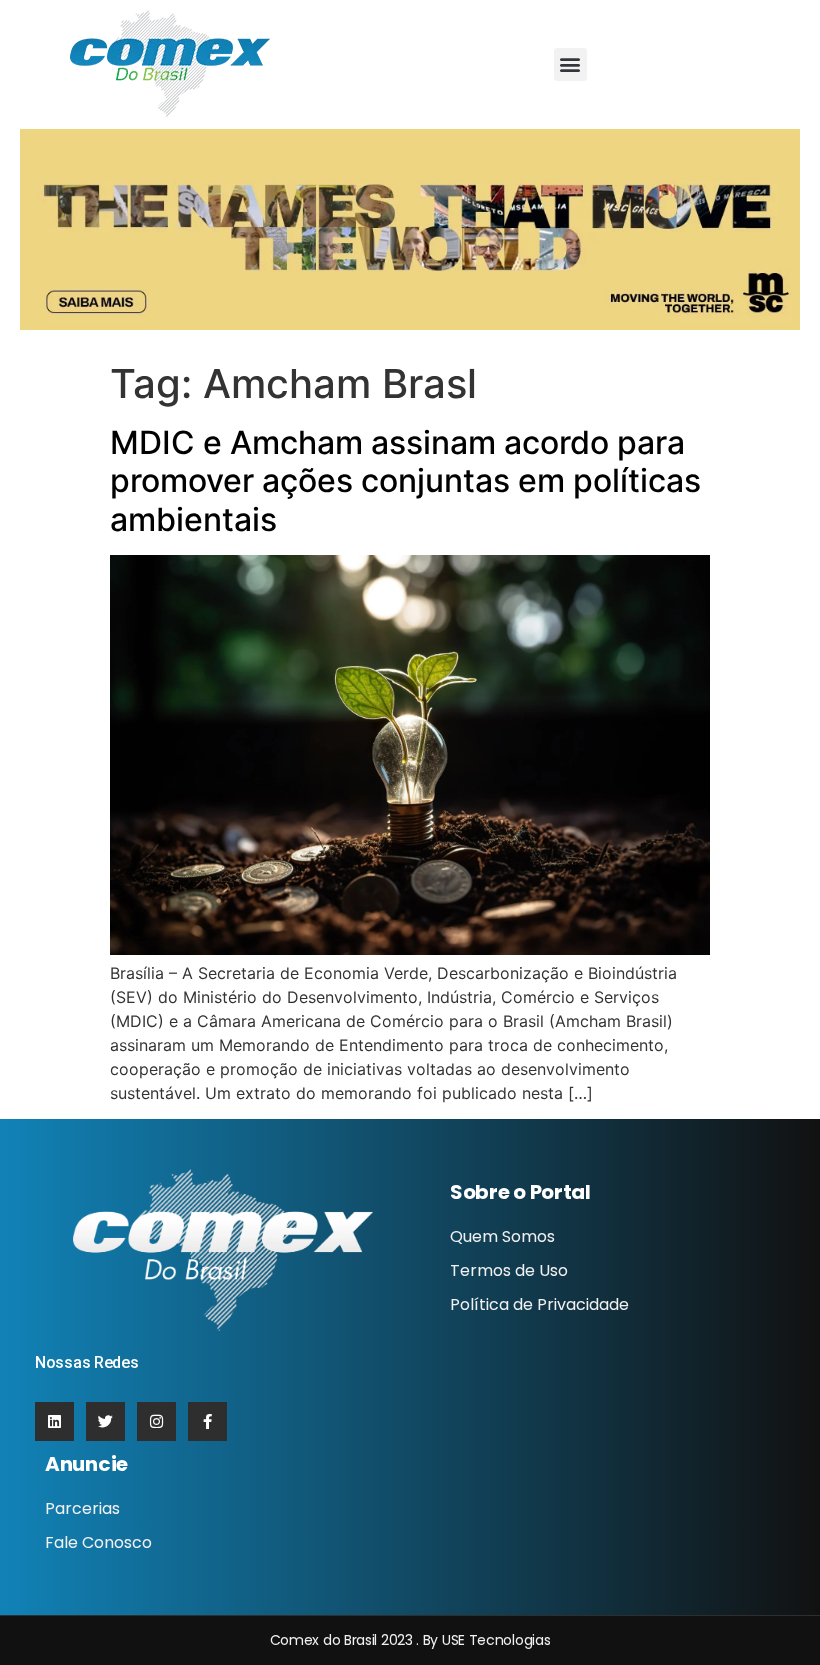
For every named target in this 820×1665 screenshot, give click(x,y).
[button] (570, 64)
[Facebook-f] (207, 1421)
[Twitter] (105, 1421)
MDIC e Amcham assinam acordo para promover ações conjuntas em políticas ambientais (405, 481)
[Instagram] (156, 1421)
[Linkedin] (54, 1421)
